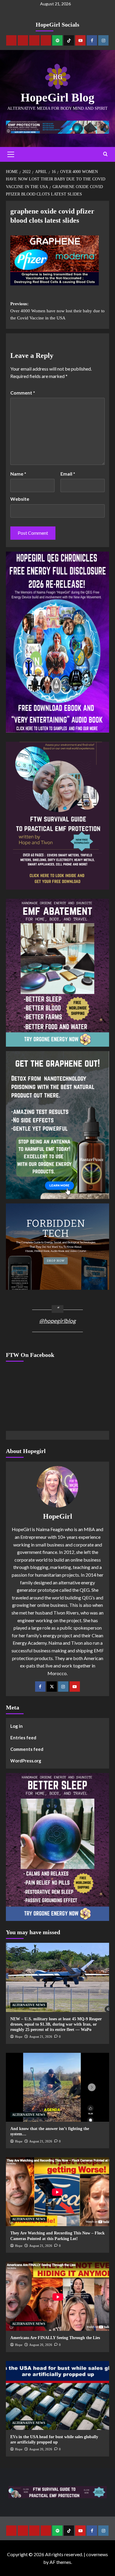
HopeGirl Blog (57, 97)
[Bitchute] (23, 40)
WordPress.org (26, 1761)
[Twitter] (52, 1687)
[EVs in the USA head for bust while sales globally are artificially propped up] (57, 2395)
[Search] (105, 154)
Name (18, 474)
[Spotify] (57, 40)
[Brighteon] (46, 40)
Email (68, 474)
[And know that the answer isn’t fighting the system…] (57, 2087)
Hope (19, 2037)
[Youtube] (80, 40)
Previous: (57, 311)
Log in (17, 1726)
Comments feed (27, 1749)
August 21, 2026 (41, 2037)
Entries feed (23, 1738)
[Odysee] (34, 40)
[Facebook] (92, 40)
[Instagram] (103, 40)
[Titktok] (69, 40)
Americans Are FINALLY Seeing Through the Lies (55, 2338)
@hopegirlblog (57, 1321)
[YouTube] (75, 1687)
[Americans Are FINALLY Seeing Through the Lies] (57, 2296)
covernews (97, 2554)
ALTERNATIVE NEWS (29, 2005)
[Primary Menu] (11, 154)
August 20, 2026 (41, 2345)
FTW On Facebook (30, 1355)
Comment (23, 393)
